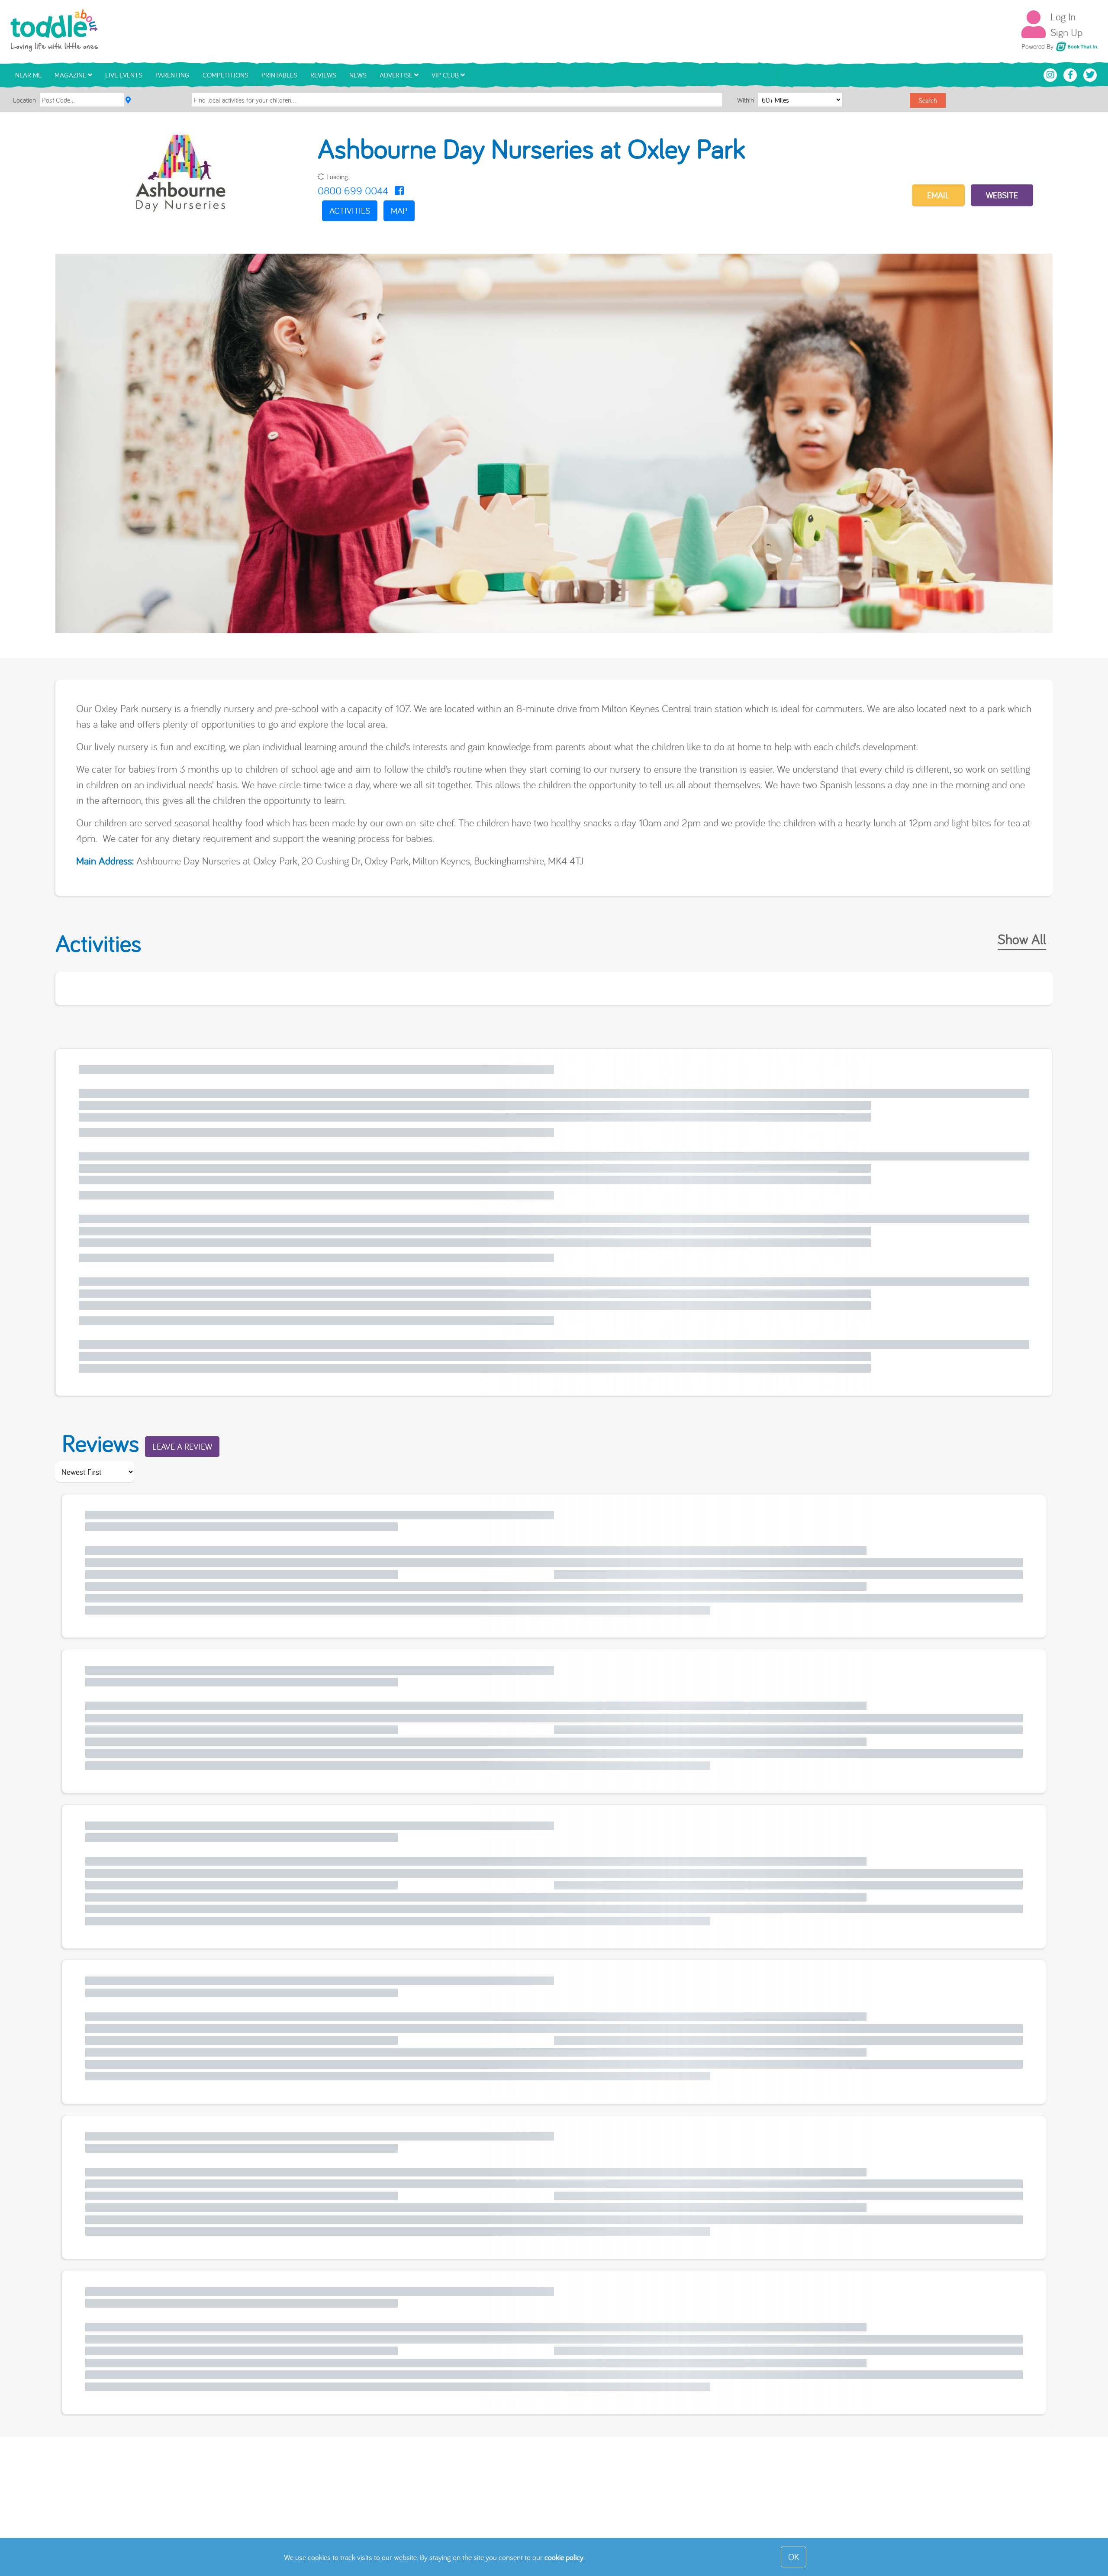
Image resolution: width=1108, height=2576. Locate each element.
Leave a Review (182, 1446)
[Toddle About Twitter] (1090, 74)
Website (1002, 195)
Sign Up (1066, 32)
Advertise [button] (397, 75)
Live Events (124, 75)
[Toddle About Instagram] (1051, 74)
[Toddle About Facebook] (1071, 74)
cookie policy (564, 2557)
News (358, 75)
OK (794, 2557)
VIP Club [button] (446, 75)
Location (24, 100)
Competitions (225, 75)
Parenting (172, 75)
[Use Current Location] (128, 100)
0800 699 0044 (353, 190)
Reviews (323, 75)
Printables (279, 75)
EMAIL (938, 195)
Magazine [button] (71, 75)
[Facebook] (399, 190)
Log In (1063, 16)
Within (746, 100)
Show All (1022, 939)
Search (928, 100)
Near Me (28, 75)
